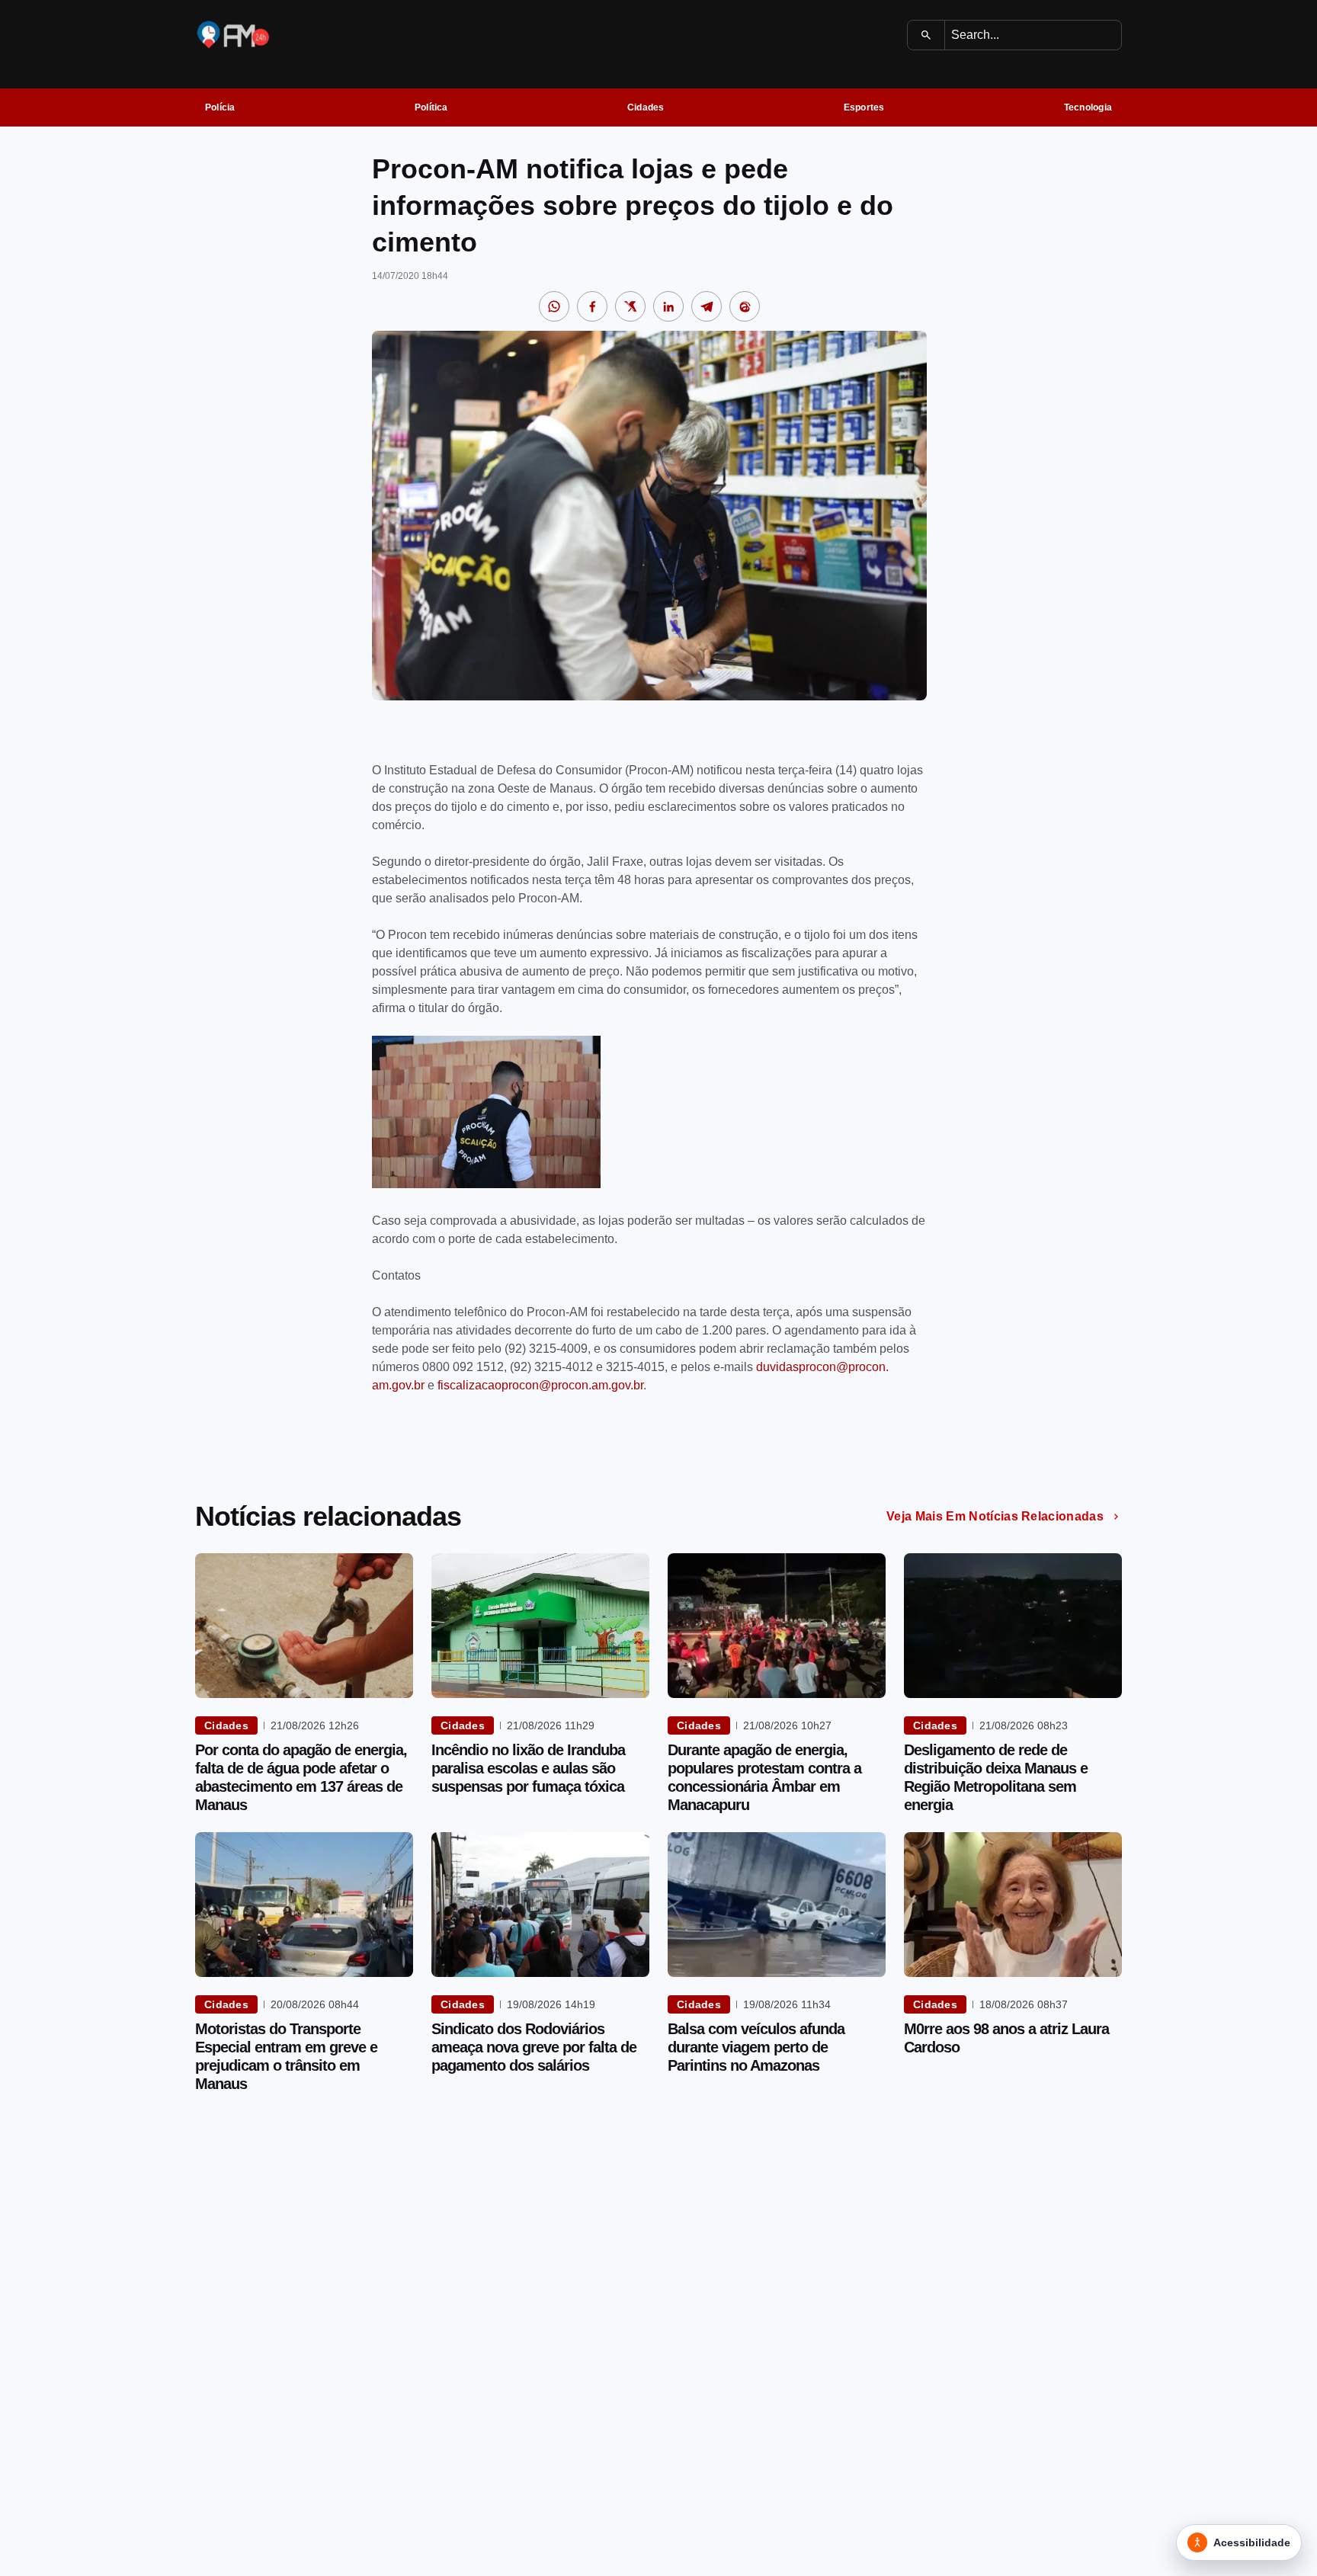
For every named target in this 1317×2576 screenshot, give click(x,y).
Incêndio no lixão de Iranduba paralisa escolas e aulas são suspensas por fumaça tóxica (528, 1768)
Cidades (646, 107)
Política (431, 107)
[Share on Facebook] (592, 306)
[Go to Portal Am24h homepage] (233, 35)
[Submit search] (926, 35)
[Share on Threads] (745, 306)
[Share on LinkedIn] (668, 306)
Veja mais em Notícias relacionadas (995, 1516)
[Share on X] (630, 306)
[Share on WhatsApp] (554, 306)
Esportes (864, 107)
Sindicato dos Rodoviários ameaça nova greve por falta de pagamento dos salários (534, 2047)
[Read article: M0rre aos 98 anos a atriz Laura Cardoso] (1013, 1905)
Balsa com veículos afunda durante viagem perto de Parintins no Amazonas (756, 2047)
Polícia (220, 107)
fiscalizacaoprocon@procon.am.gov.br (540, 1385)
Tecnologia (1088, 107)
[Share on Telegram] (707, 306)
